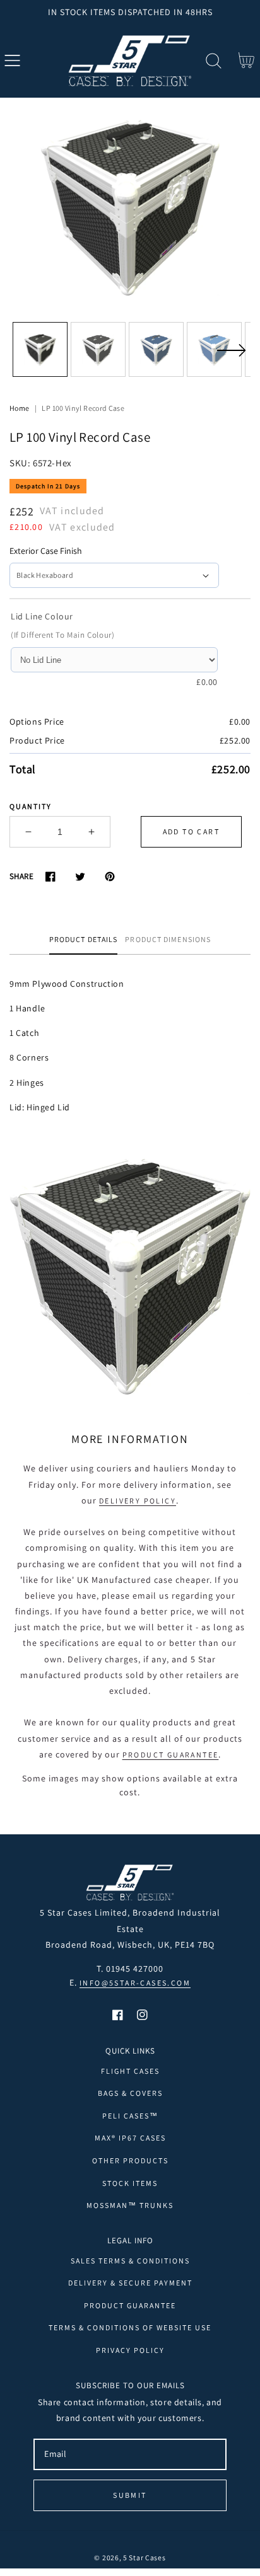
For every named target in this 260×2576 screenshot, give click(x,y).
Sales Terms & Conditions (130, 2261)
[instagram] (142, 2015)
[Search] (214, 61)
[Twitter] (80, 876)
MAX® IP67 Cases (130, 2138)
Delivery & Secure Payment (130, 2283)
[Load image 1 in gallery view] (40, 349)
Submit (130, 2495)
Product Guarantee (171, 1755)
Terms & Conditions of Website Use (130, 2327)
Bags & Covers (130, 2093)
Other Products (130, 2160)
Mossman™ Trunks (130, 2205)
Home (19, 408)
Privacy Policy (130, 2350)
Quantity (31, 806)
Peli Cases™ (130, 2116)
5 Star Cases (144, 2557)
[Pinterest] (109, 876)
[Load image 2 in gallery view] (98, 349)
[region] (130, 12)
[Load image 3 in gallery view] (156, 349)
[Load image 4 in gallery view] (214, 349)
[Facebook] (50, 876)
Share (21, 876)
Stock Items (130, 2183)
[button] (12, 61)
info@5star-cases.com (135, 1983)
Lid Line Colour (42, 616)
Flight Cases (130, 2071)
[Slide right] (231, 358)
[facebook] (118, 2015)
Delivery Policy (138, 1501)
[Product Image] (130, 207)
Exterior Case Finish (46, 551)
